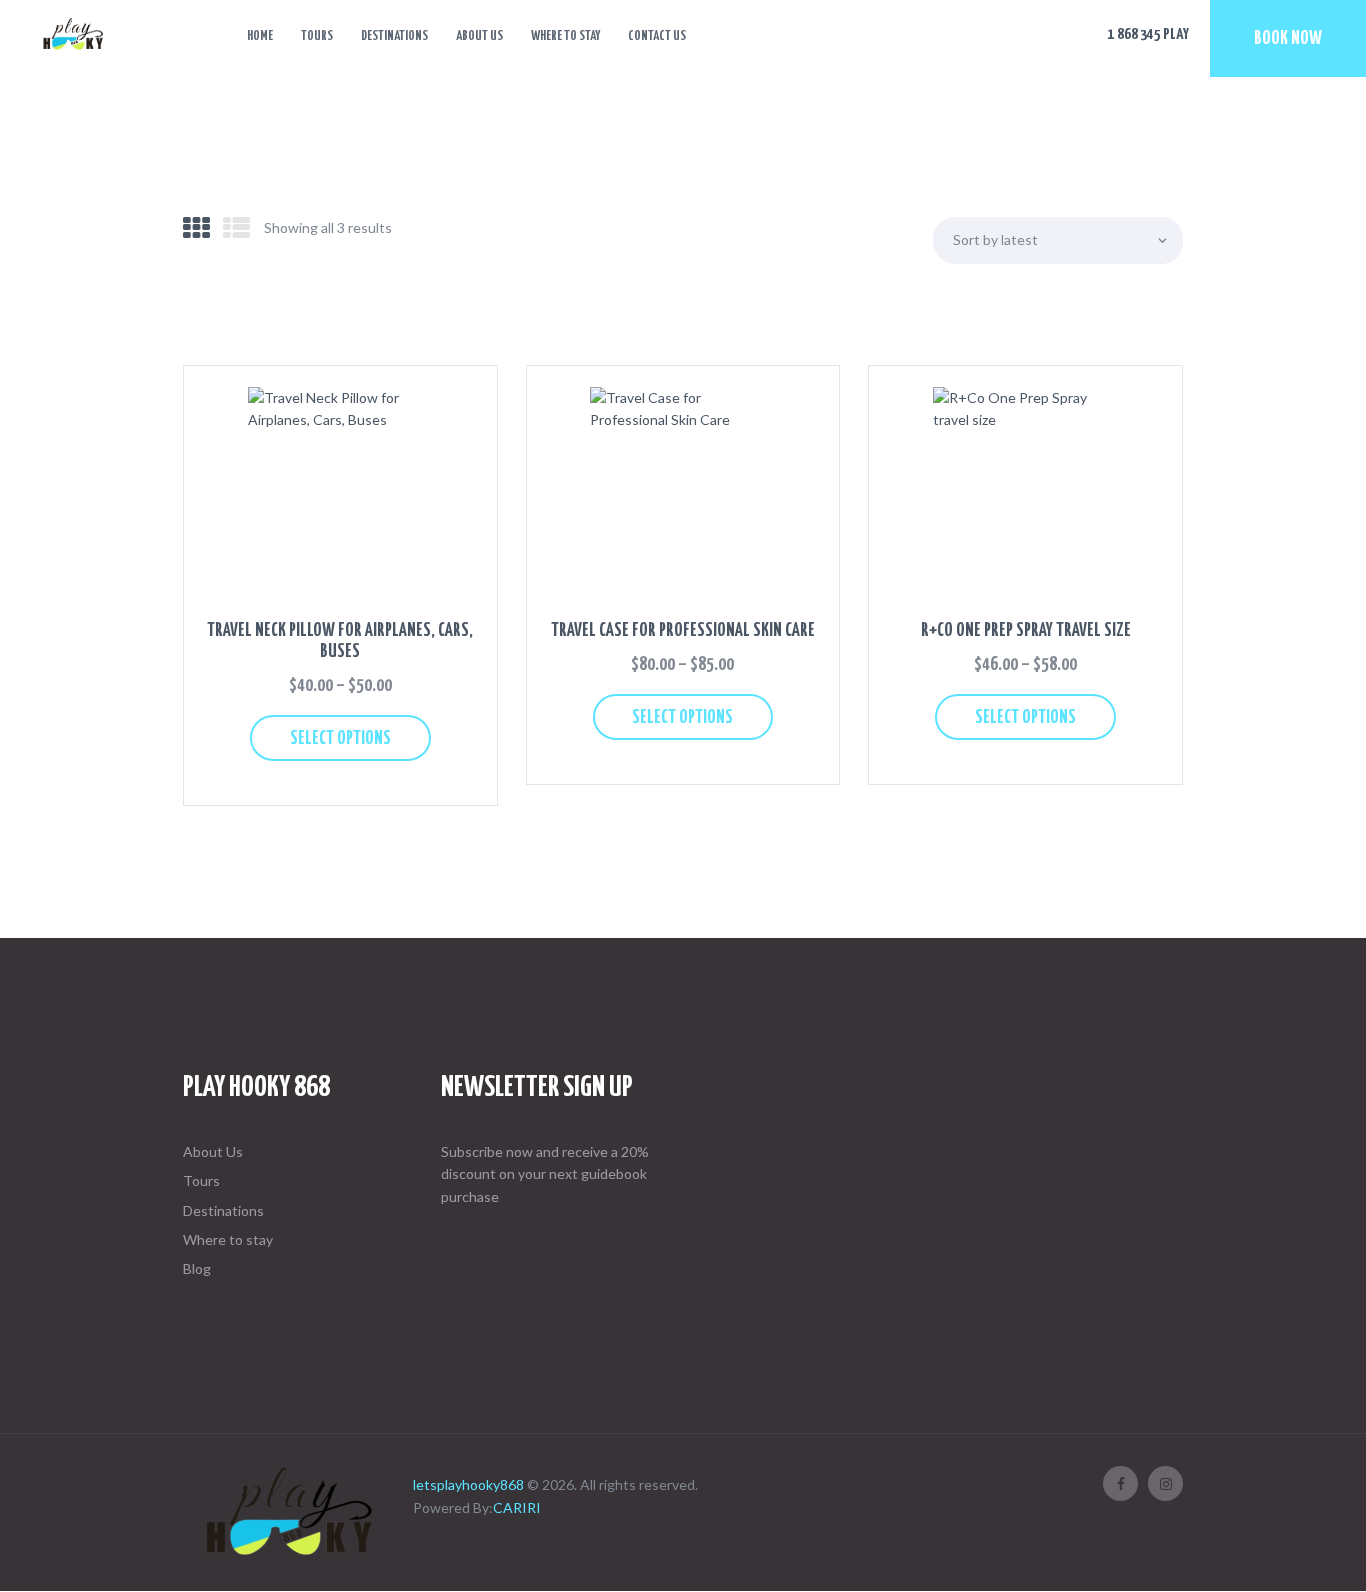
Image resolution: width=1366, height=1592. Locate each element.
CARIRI (517, 1507)
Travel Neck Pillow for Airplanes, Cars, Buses (340, 641)
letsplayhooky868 (468, 1484)
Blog (197, 1268)
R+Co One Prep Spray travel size (1026, 631)
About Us (213, 1151)
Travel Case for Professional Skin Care (683, 631)
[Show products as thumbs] (196, 228)
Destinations (223, 1210)
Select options (340, 739)
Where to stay (228, 1239)
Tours (201, 1180)
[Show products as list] (236, 228)
